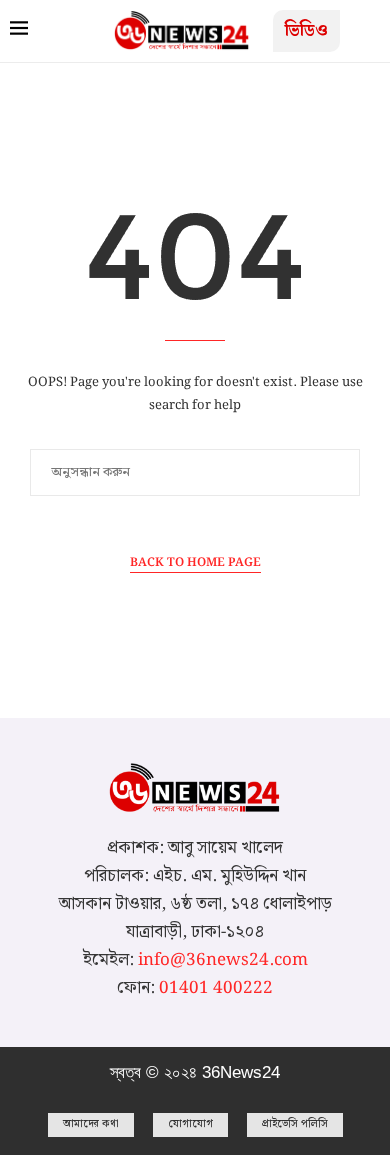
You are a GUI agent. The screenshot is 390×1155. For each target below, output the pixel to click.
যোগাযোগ (190, 1124)
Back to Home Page (195, 563)
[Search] (360, 33)
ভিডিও (306, 31)
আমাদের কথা (91, 1124)
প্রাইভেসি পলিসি (295, 1124)
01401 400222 (216, 988)
